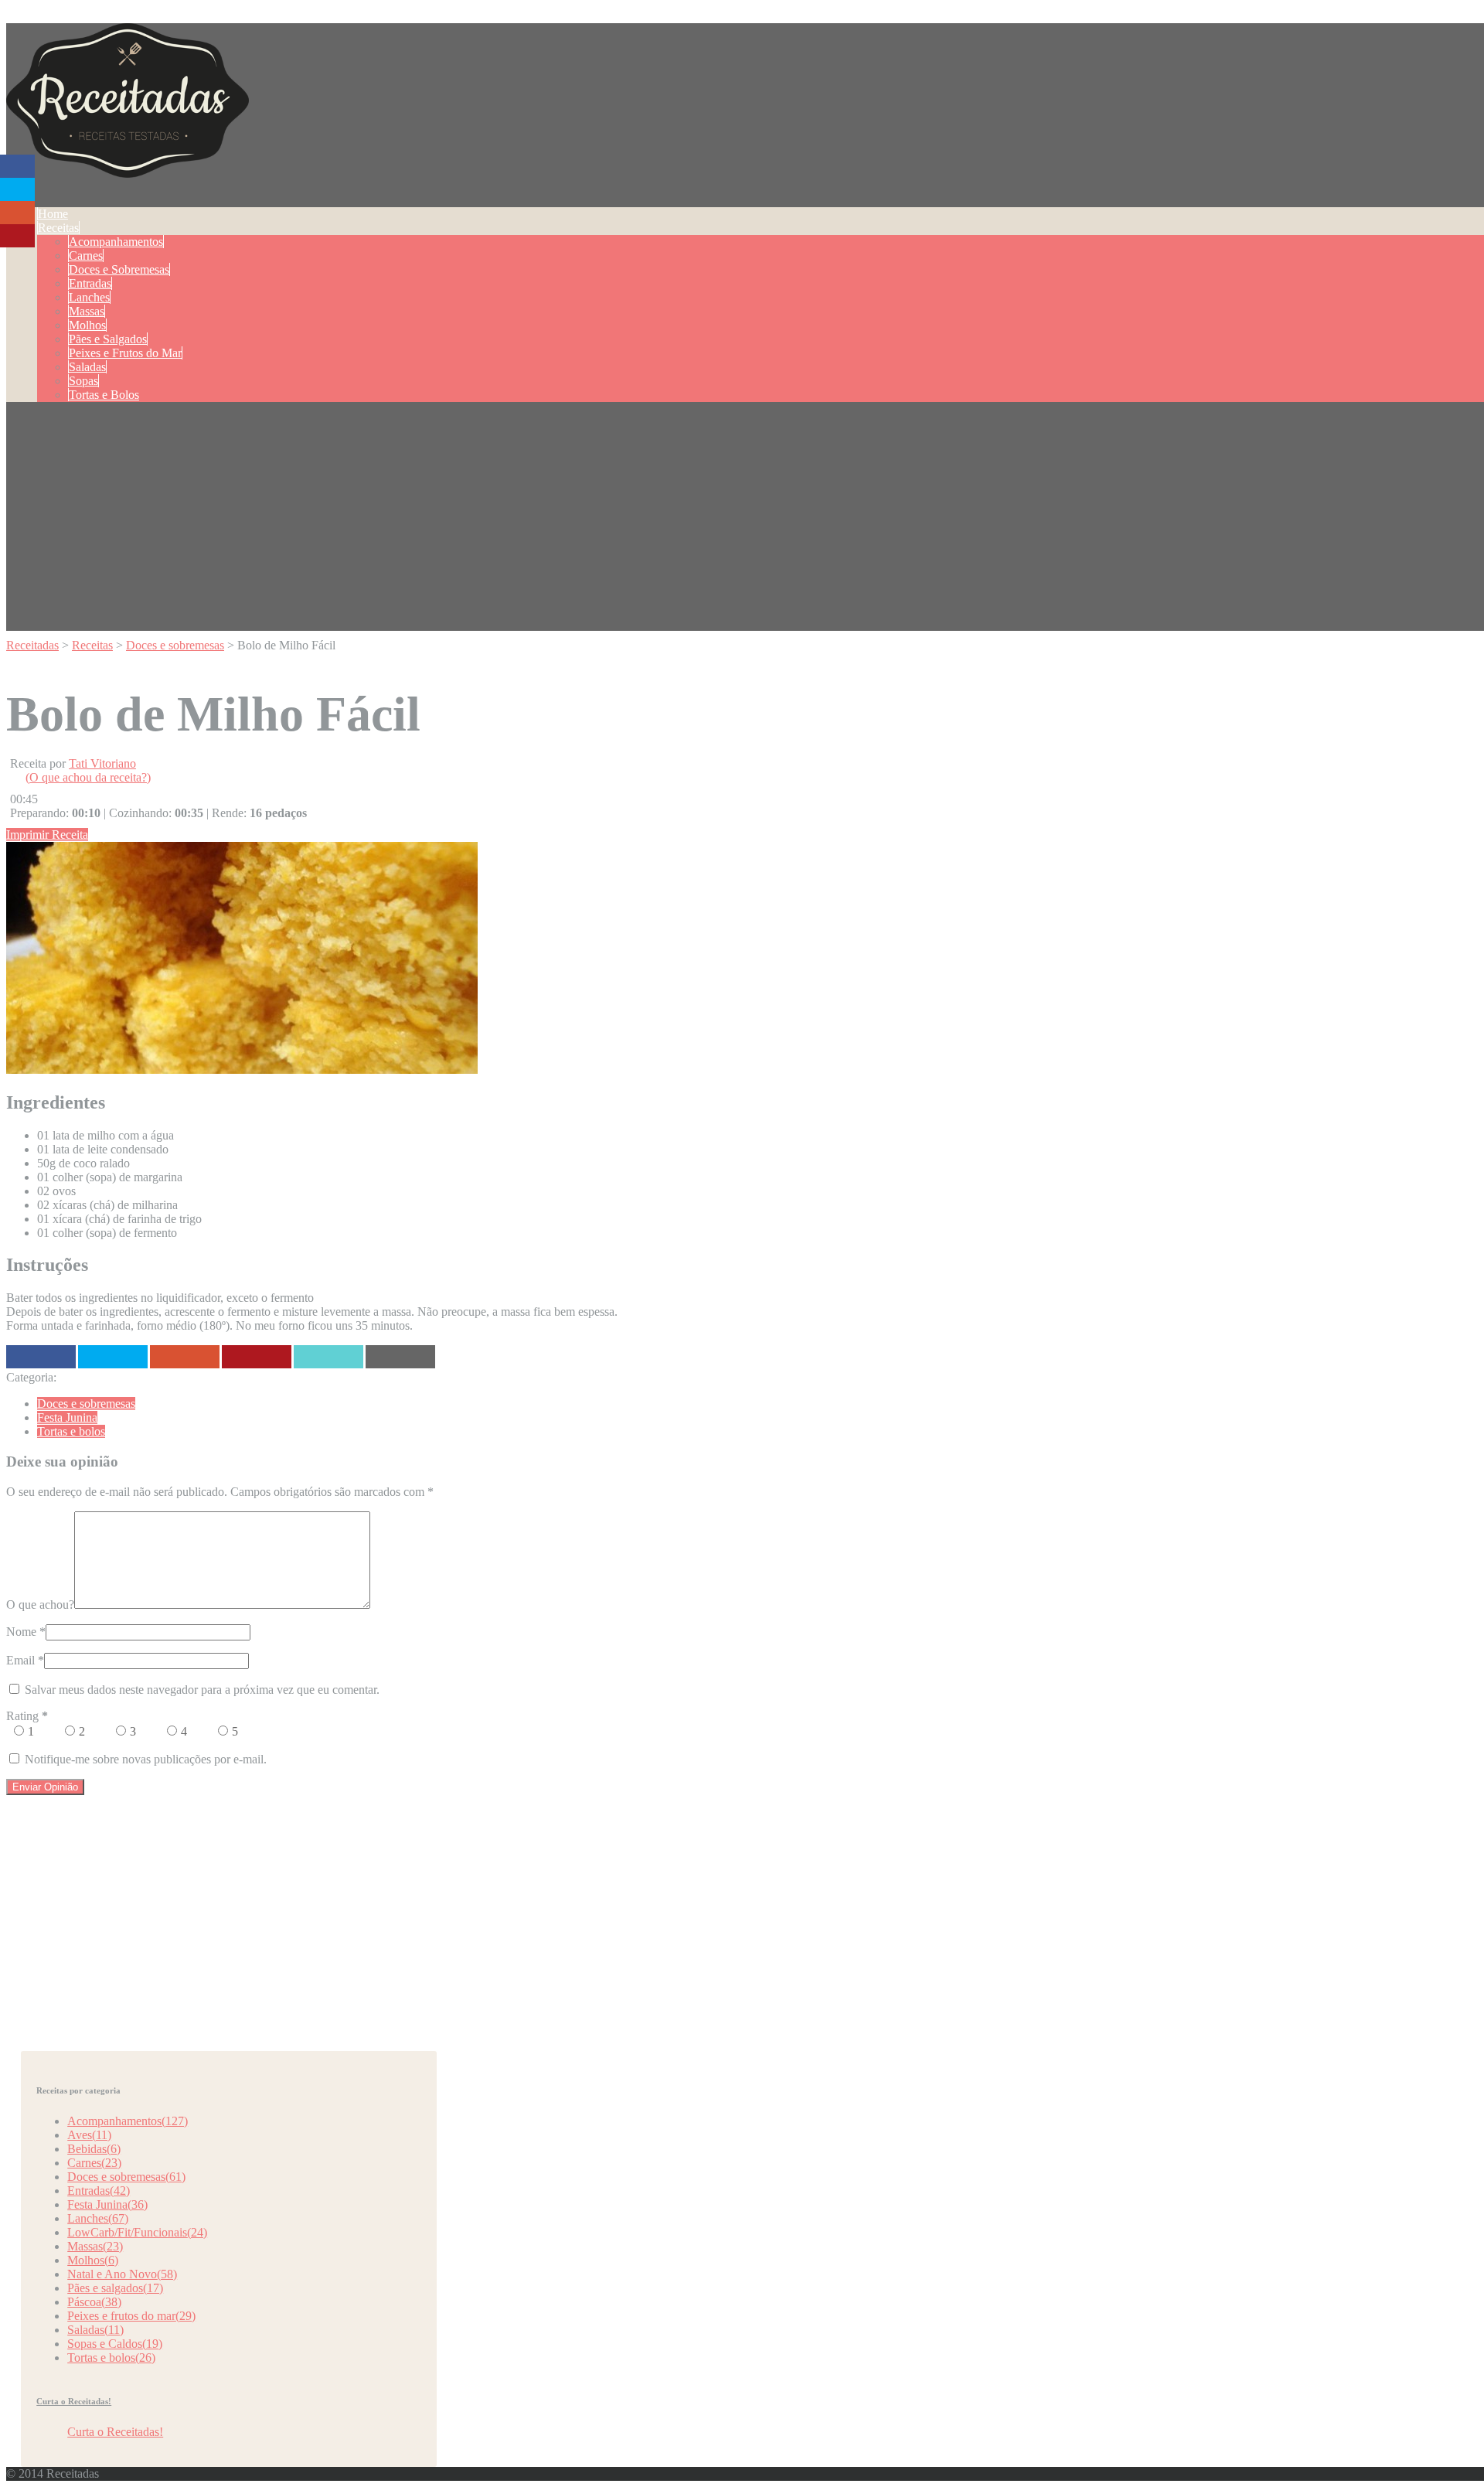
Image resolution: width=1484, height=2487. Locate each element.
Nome (21, 1632)
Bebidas (94, 2149)
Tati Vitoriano (102, 763)
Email (20, 1660)
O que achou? (40, 1605)
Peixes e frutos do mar (131, 2316)
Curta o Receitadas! (74, 2401)
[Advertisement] (748, 523)
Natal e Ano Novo (122, 2274)
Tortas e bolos (71, 1431)
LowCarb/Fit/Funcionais (137, 2232)
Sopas (83, 381)
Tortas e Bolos (104, 395)
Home (53, 214)
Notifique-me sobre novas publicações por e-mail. (146, 1759)
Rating (27, 1716)
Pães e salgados (115, 2288)
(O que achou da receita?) (88, 777)
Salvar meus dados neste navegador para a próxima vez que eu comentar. (202, 1690)
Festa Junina (67, 1417)
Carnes (86, 256)
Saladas (87, 367)
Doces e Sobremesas (119, 269)
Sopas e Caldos (115, 2344)
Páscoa (94, 2302)
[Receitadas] (128, 169)
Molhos (87, 325)
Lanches (89, 297)
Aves (89, 2135)
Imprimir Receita (47, 835)
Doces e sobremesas (86, 1404)
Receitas (58, 228)
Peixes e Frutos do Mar (125, 353)
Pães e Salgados (108, 339)
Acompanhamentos (116, 242)
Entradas (90, 283)
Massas (87, 311)
